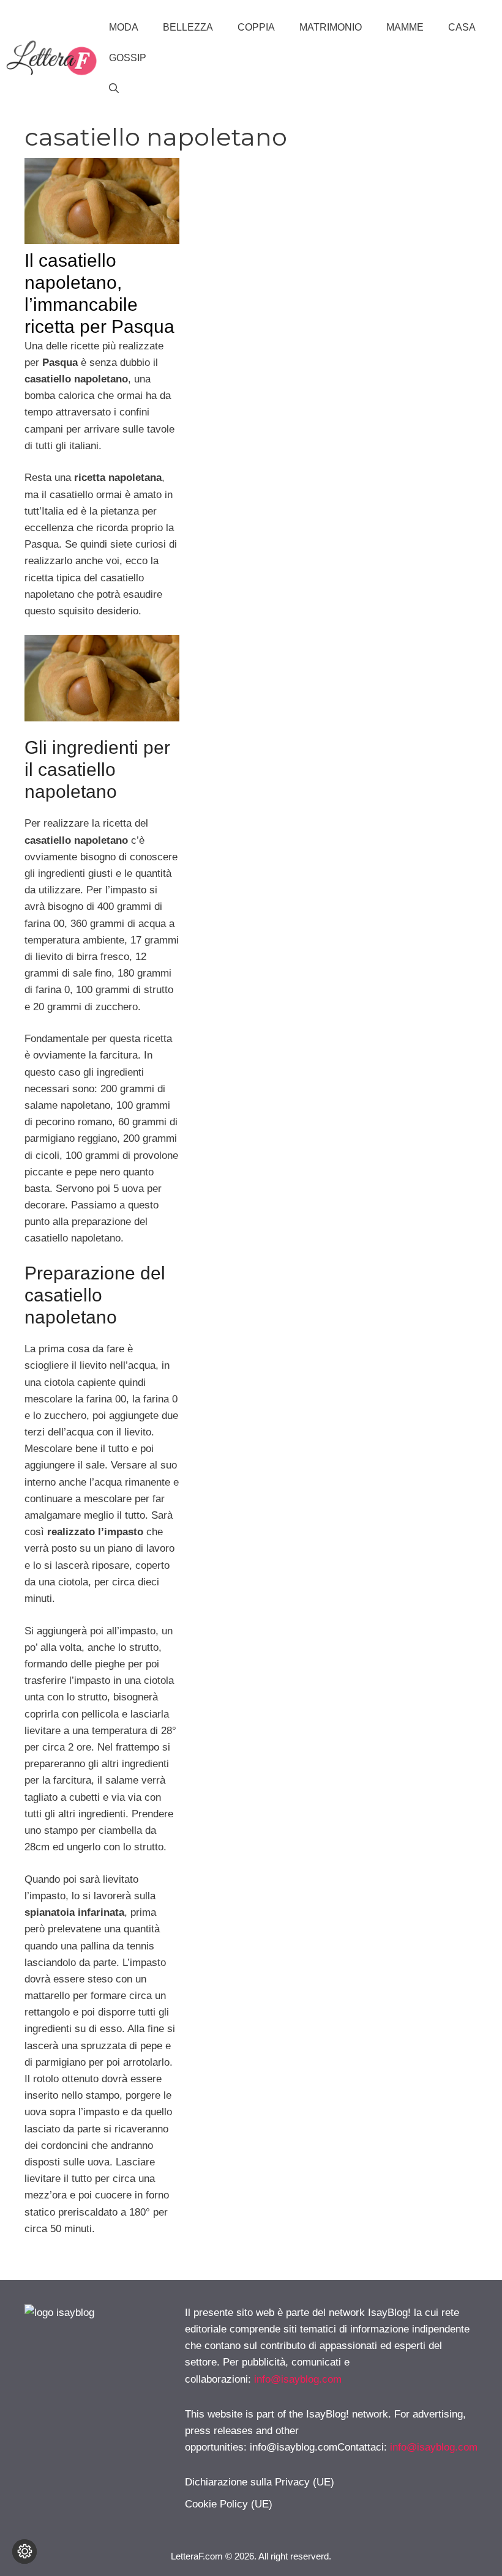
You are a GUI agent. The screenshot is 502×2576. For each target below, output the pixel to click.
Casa (462, 27)
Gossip (128, 58)
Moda (124, 27)
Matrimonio (331, 27)
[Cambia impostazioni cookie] (24, 2552)
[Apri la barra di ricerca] (114, 89)
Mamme (405, 27)
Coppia (256, 27)
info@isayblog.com (298, 2379)
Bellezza (188, 27)
